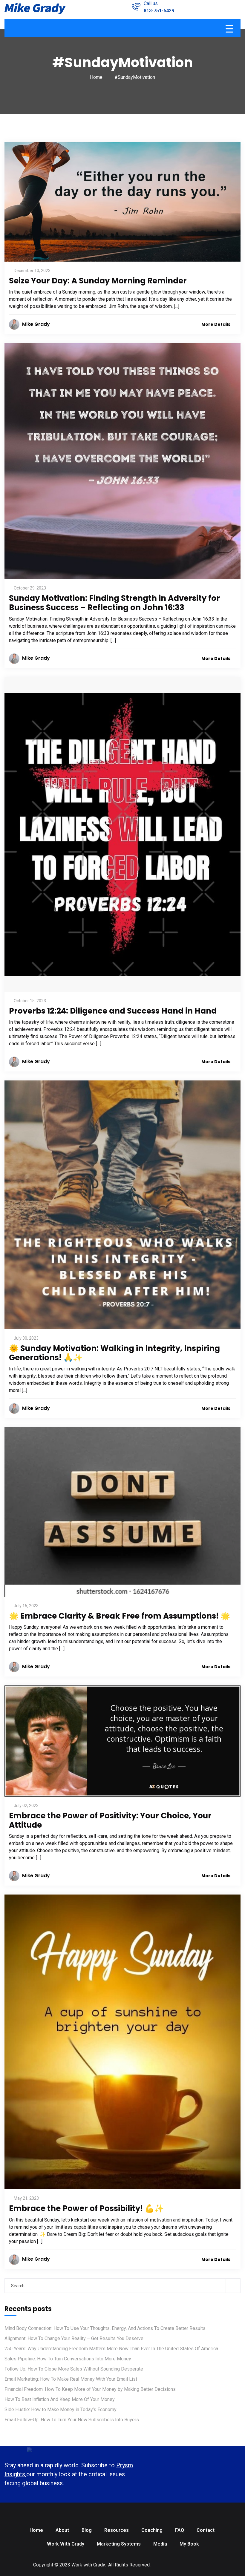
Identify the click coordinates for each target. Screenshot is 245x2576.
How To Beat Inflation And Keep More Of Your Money (60, 2399)
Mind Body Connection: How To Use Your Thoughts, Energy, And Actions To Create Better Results (105, 2328)
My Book (189, 2544)
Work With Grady (66, 2544)
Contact (206, 2530)
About (62, 2530)
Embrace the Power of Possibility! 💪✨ (86, 2208)
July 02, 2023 (26, 1806)
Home (96, 77)
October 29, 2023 (30, 588)
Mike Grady (36, 324)
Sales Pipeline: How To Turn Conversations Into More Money (68, 2359)
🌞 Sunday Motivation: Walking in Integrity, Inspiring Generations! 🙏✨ (114, 1353)
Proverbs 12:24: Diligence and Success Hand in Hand (113, 1011)
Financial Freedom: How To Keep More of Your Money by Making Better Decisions (90, 2389)
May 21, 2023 (26, 2198)
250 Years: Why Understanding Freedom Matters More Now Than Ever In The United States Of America (111, 2349)
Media (160, 2544)
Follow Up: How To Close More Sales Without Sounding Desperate (74, 2369)
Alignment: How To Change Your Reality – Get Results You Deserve (74, 2338)
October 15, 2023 (30, 1001)
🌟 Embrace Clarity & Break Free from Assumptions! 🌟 (120, 1616)
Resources (117, 2530)
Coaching (152, 2530)
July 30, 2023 (26, 1338)
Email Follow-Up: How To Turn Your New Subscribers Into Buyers (72, 2420)
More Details (216, 324)
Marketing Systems (119, 2544)
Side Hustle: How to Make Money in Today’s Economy (61, 2410)
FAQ (180, 2530)
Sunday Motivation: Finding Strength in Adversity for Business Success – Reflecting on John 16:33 (114, 603)
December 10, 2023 (32, 271)
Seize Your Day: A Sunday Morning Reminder (98, 281)
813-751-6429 (159, 11)
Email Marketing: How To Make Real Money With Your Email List (71, 2379)
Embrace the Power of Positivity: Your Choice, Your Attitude (110, 1820)
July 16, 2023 (26, 1606)
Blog (87, 2530)
